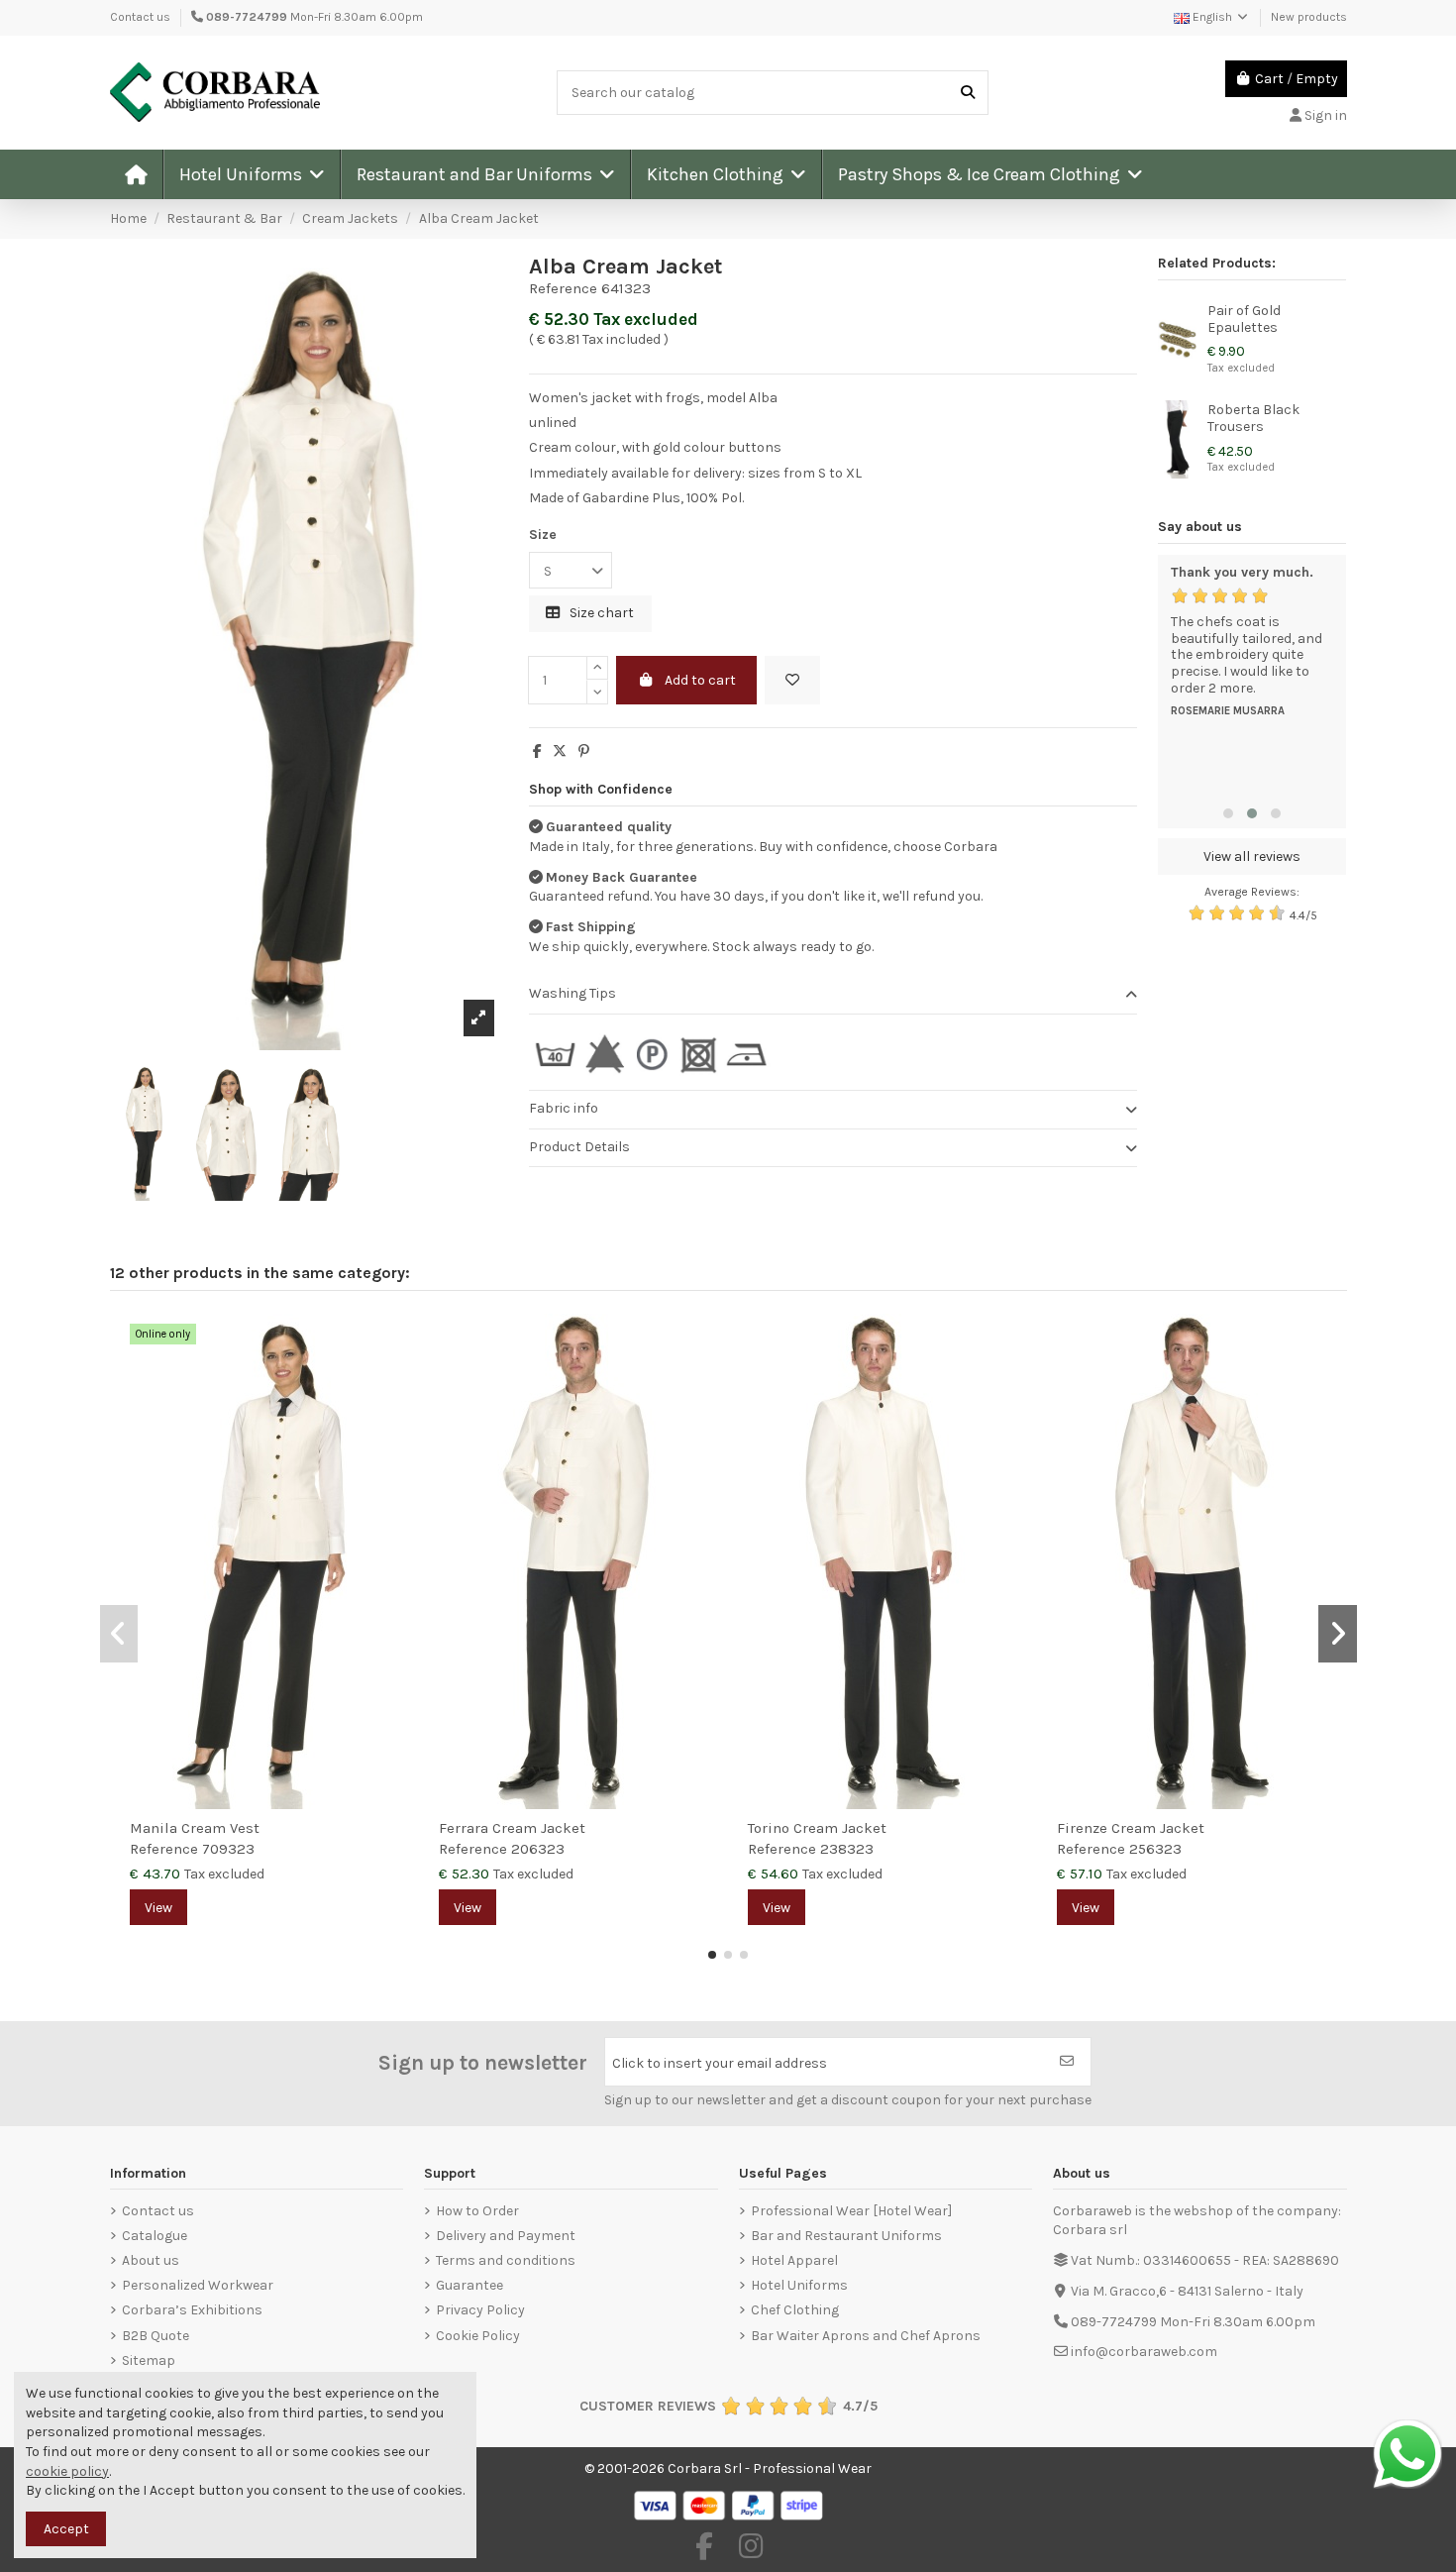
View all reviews (1252, 857)
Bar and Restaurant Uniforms (846, 2236)
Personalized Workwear (198, 2285)
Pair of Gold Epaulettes (1244, 319)
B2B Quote (156, 2336)
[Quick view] (393, 1378)
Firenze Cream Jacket (1131, 1828)
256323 (1155, 1849)
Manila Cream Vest (195, 1828)
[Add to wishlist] (792, 680)
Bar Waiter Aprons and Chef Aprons (866, 2336)
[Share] (537, 751)
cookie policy (67, 2471)
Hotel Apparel (794, 2260)
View (158, 1908)
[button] (251, 174)
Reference (563, 288)
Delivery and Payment (506, 2236)
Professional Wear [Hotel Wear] (851, 2211)
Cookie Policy (478, 2336)
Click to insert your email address (720, 2063)
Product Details (579, 1147)
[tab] (833, 995)
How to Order (477, 2211)
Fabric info (564, 1108)
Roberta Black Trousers (1253, 418)
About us (151, 2260)
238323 (847, 1849)
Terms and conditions (506, 2260)
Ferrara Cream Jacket (512, 1828)
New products (1309, 17)
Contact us (140, 17)
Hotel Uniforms (799, 2285)
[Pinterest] (584, 751)
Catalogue (155, 2236)
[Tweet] (560, 751)
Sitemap (149, 2360)
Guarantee (469, 2285)
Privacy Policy (480, 2310)
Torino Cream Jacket (817, 1828)
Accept (66, 2529)
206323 (538, 1849)
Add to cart (700, 680)
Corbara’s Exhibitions (192, 2310)
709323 (228, 1849)
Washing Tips (572, 993)
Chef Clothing (795, 2310)
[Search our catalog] (968, 93)
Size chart (600, 613)
